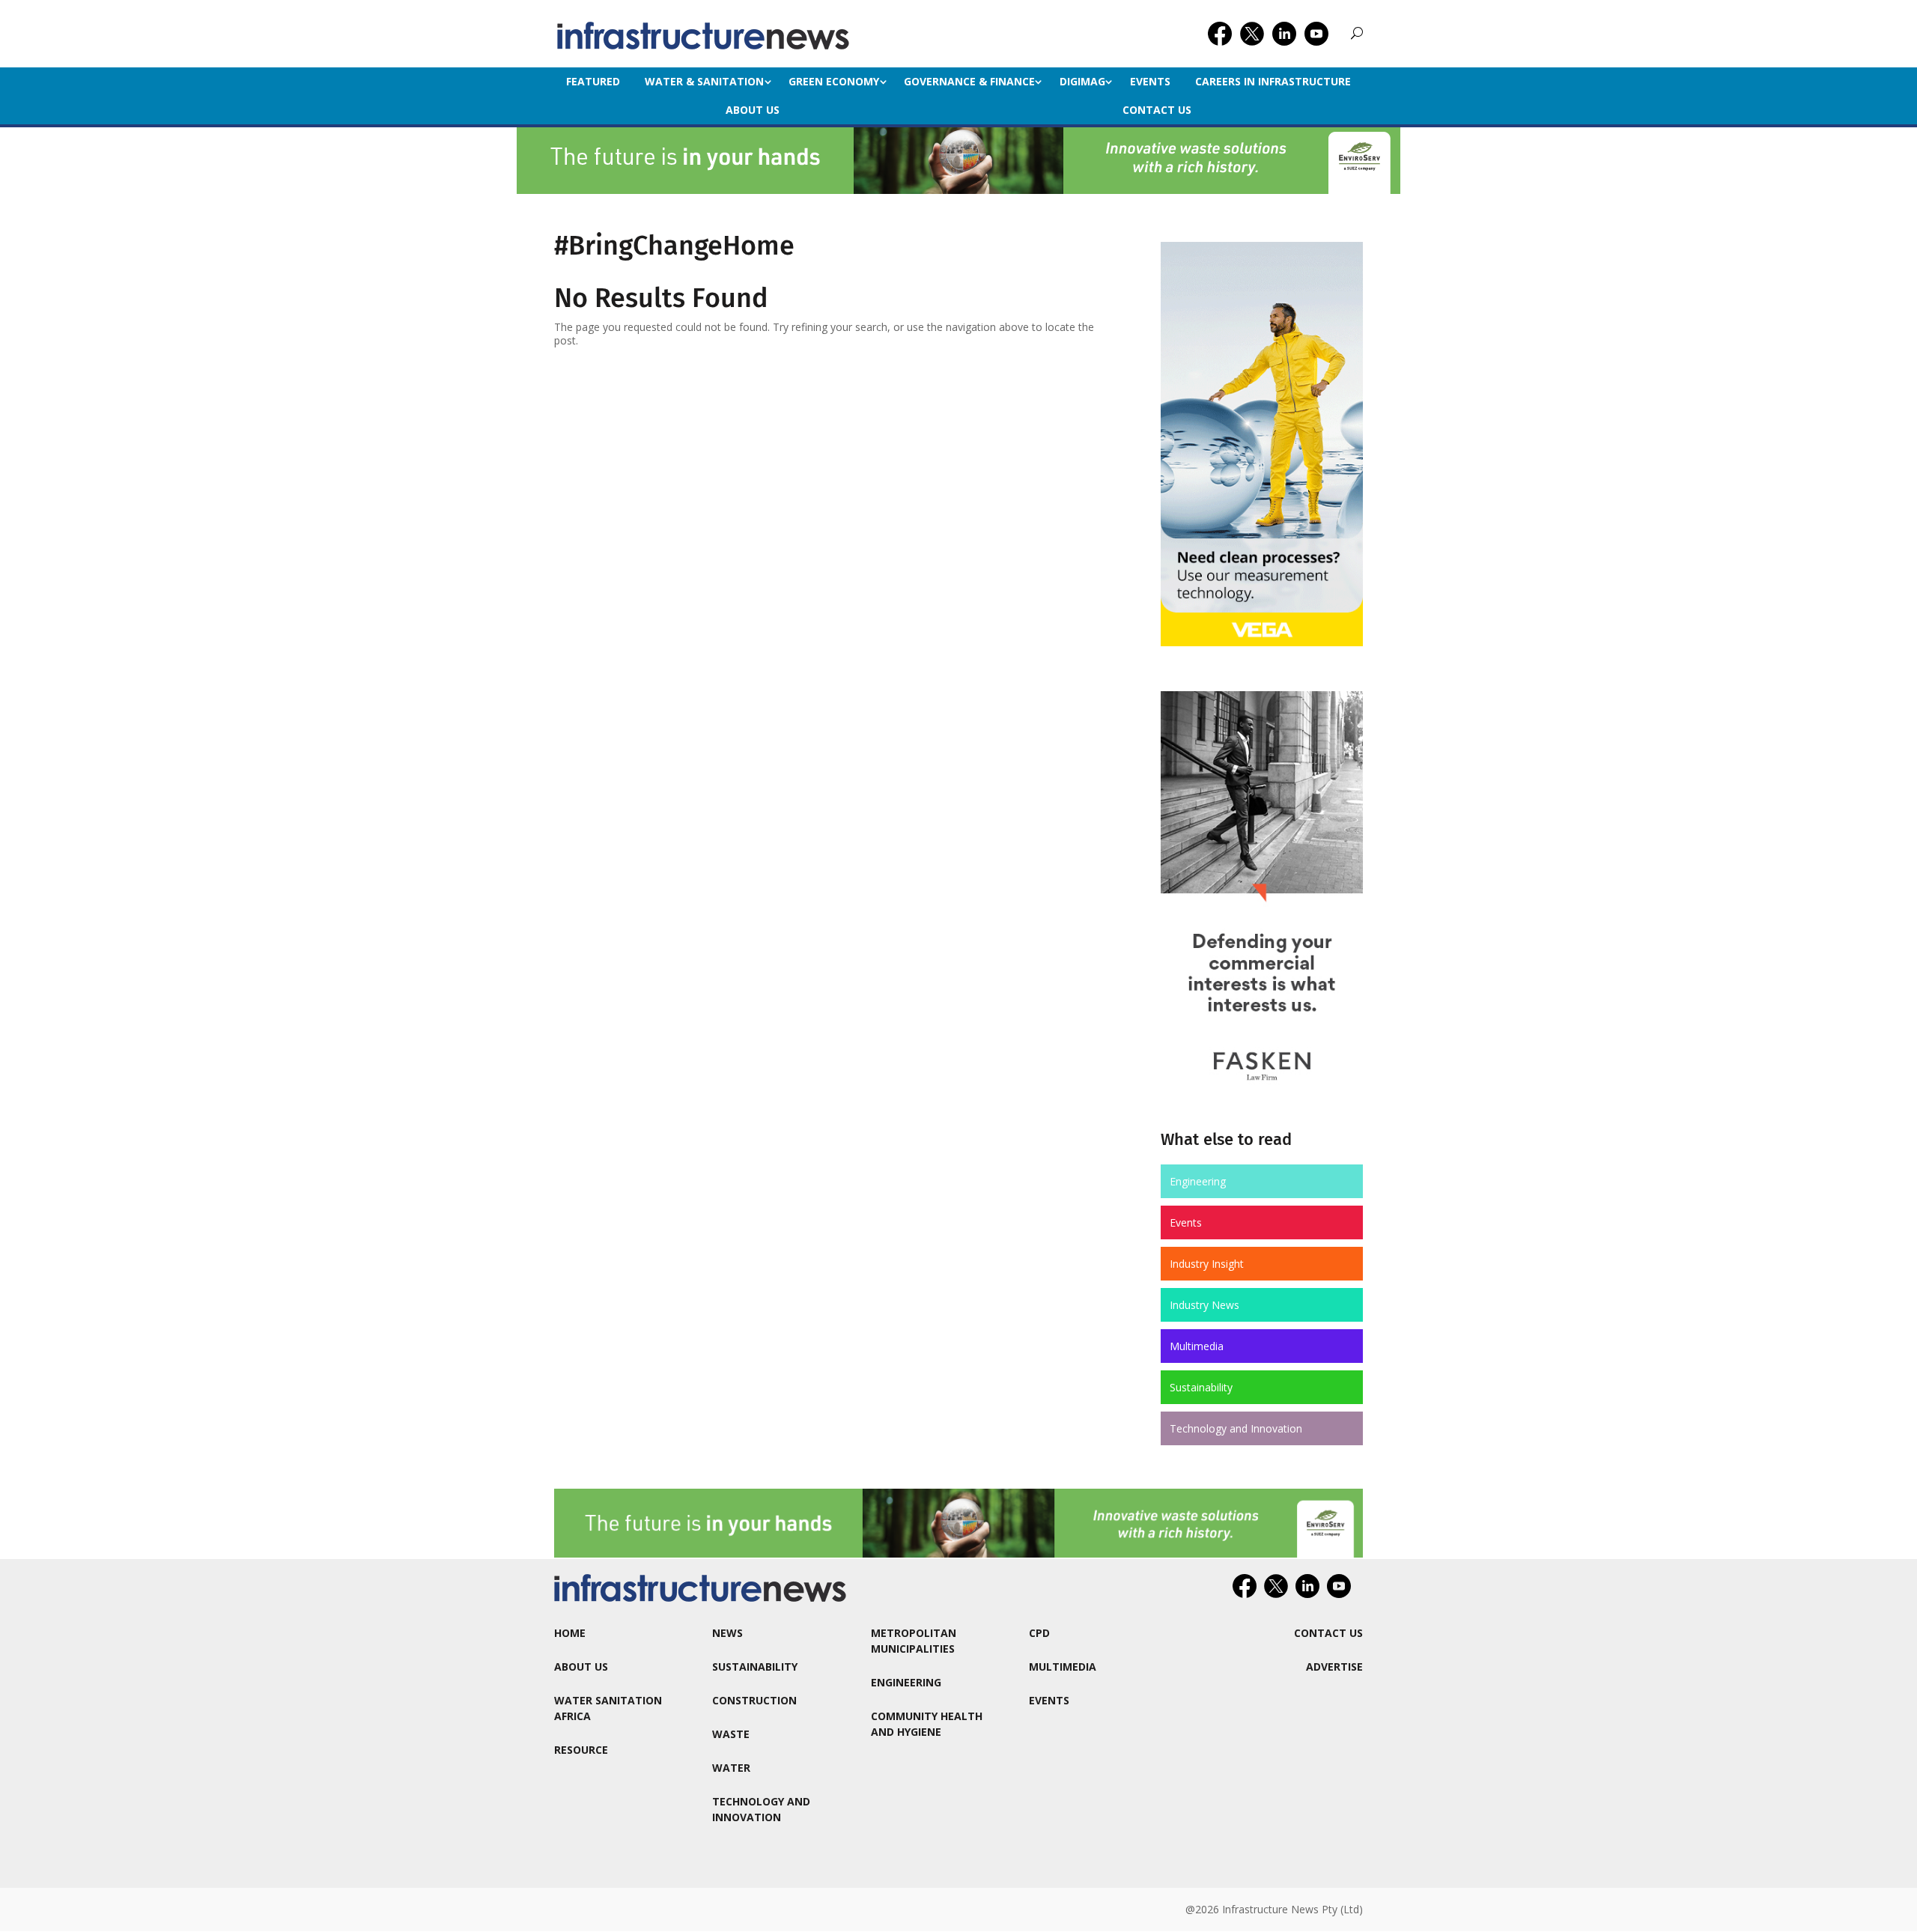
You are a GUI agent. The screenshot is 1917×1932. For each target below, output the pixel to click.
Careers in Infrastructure (1273, 81)
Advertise (1334, 1667)
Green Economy (834, 81)
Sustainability (1201, 1387)
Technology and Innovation (1236, 1428)
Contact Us (1157, 110)
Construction (754, 1700)
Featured (593, 81)
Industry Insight (1207, 1264)
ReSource (581, 1750)
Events (1150, 81)
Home (570, 1633)
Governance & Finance (969, 81)
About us (753, 110)
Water (731, 1768)
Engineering (1198, 1181)
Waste (731, 1734)
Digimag (1082, 81)
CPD (1039, 1633)
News (727, 1633)
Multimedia (1197, 1346)
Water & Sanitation (704, 81)
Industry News (1204, 1305)
